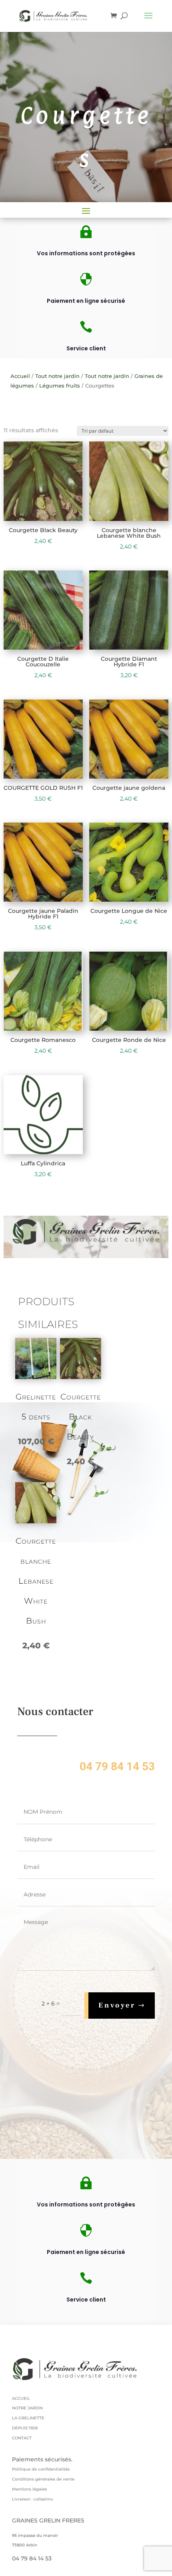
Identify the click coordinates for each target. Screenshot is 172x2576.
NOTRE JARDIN (27, 2408)
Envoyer (117, 2005)
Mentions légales (29, 2489)
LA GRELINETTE (28, 2418)
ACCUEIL (21, 2398)
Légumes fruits (60, 386)
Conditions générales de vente (43, 2479)
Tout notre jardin (57, 376)
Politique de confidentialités (41, 2469)
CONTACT (22, 2438)
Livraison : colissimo (32, 2499)
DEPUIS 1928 (25, 2428)
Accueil (20, 376)
